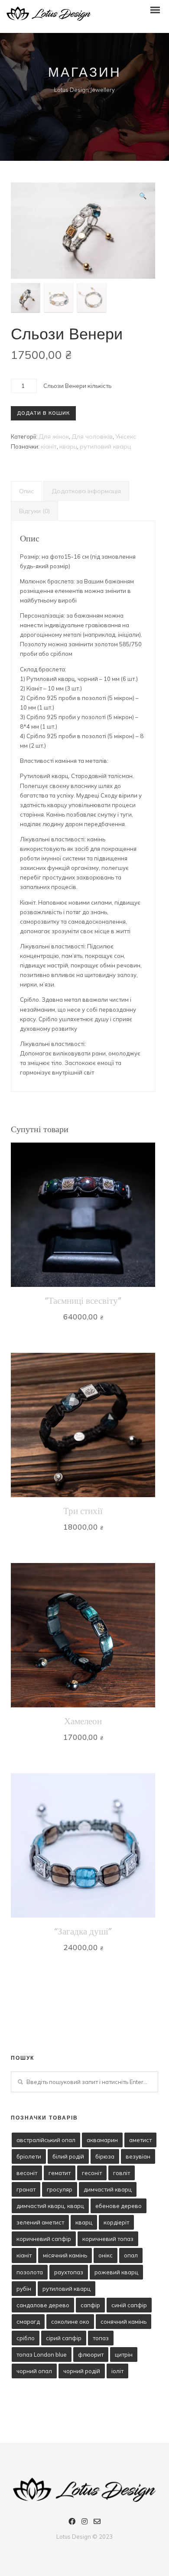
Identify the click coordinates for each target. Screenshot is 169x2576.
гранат (26, 2189)
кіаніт (49, 446)
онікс (106, 2255)
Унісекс (126, 436)
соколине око (70, 2322)
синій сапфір (129, 2305)
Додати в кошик (43, 413)
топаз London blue (42, 2355)
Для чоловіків (92, 436)
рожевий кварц (116, 2272)
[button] (143, 196)
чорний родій (82, 2371)
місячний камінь (65, 2255)
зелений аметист (40, 2222)
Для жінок (54, 436)
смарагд (28, 2322)
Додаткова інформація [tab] (86, 491)
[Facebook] (72, 2523)
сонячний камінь (123, 2322)
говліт (122, 2173)
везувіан (138, 2156)
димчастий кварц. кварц (50, 2206)
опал (131, 2255)
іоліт (117, 2371)
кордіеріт (116, 2222)
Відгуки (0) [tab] (34, 511)
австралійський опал (46, 2140)
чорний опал (34, 2371)
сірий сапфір (64, 2338)
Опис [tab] (26, 491)
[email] (97, 2523)
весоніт (27, 2173)
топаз (101, 2338)
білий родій (68, 2156)
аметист (140, 2140)
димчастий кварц (108, 2189)
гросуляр (60, 2189)
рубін (24, 2289)
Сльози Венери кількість (77, 386)
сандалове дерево (43, 2305)
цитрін (124, 2355)
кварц (68, 446)
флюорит (91, 2355)
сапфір (90, 2305)
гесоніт (92, 2173)
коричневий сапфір (44, 2239)
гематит (60, 2173)
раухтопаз (69, 2272)
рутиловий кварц (105, 446)
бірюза (105, 2156)
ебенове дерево (119, 2206)
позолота (30, 2272)
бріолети (29, 2156)
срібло (26, 2338)
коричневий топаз (108, 2239)
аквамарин (102, 2140)
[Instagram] (84, 2523)
